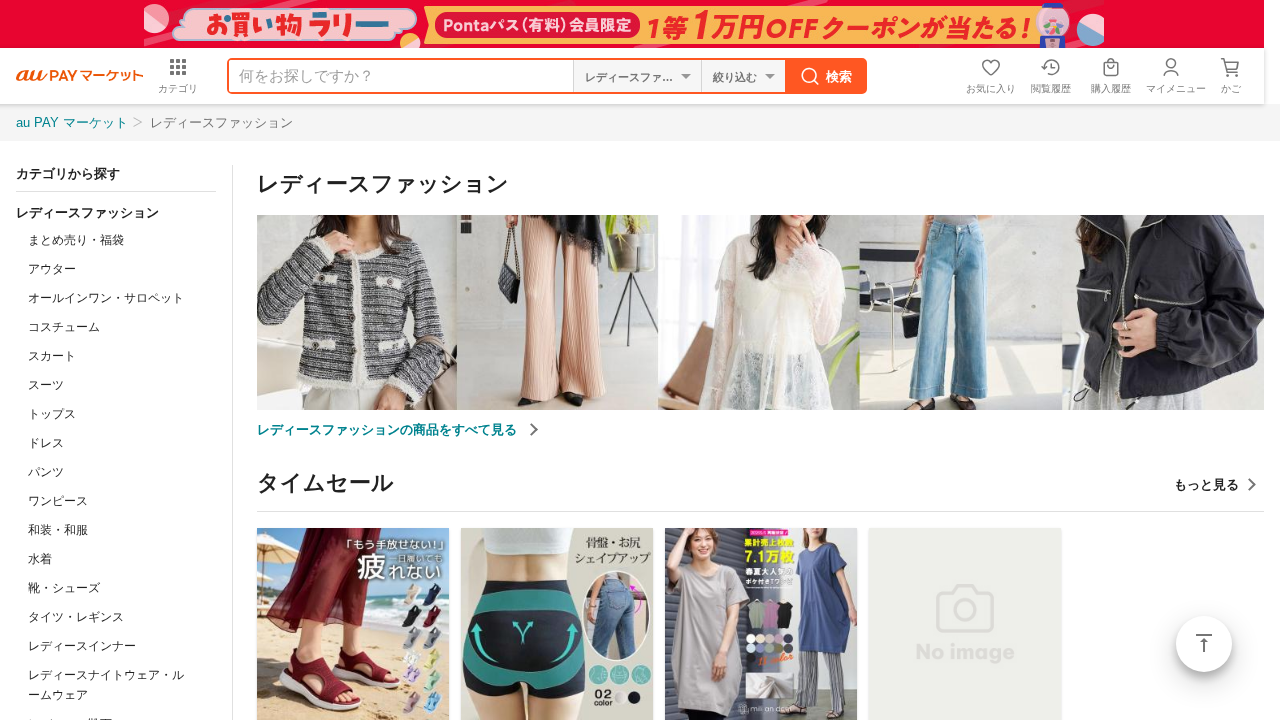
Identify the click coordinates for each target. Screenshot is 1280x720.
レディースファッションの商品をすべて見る (389, 429)
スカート (52, 356)
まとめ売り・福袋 (76, 240)
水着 (40, 559)
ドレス (46, 443)
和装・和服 (58, 530)
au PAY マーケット (72, 122)
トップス (52, 414)
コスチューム (64, 327)
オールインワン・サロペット (106, 298)
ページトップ (1204, 644)
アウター (52, 269)
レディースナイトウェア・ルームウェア (106, 685)
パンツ (46, 472)
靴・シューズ (64, 588)
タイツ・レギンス (76, 617)
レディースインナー (82, 646)
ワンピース (58, 501)
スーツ (46, 385)
